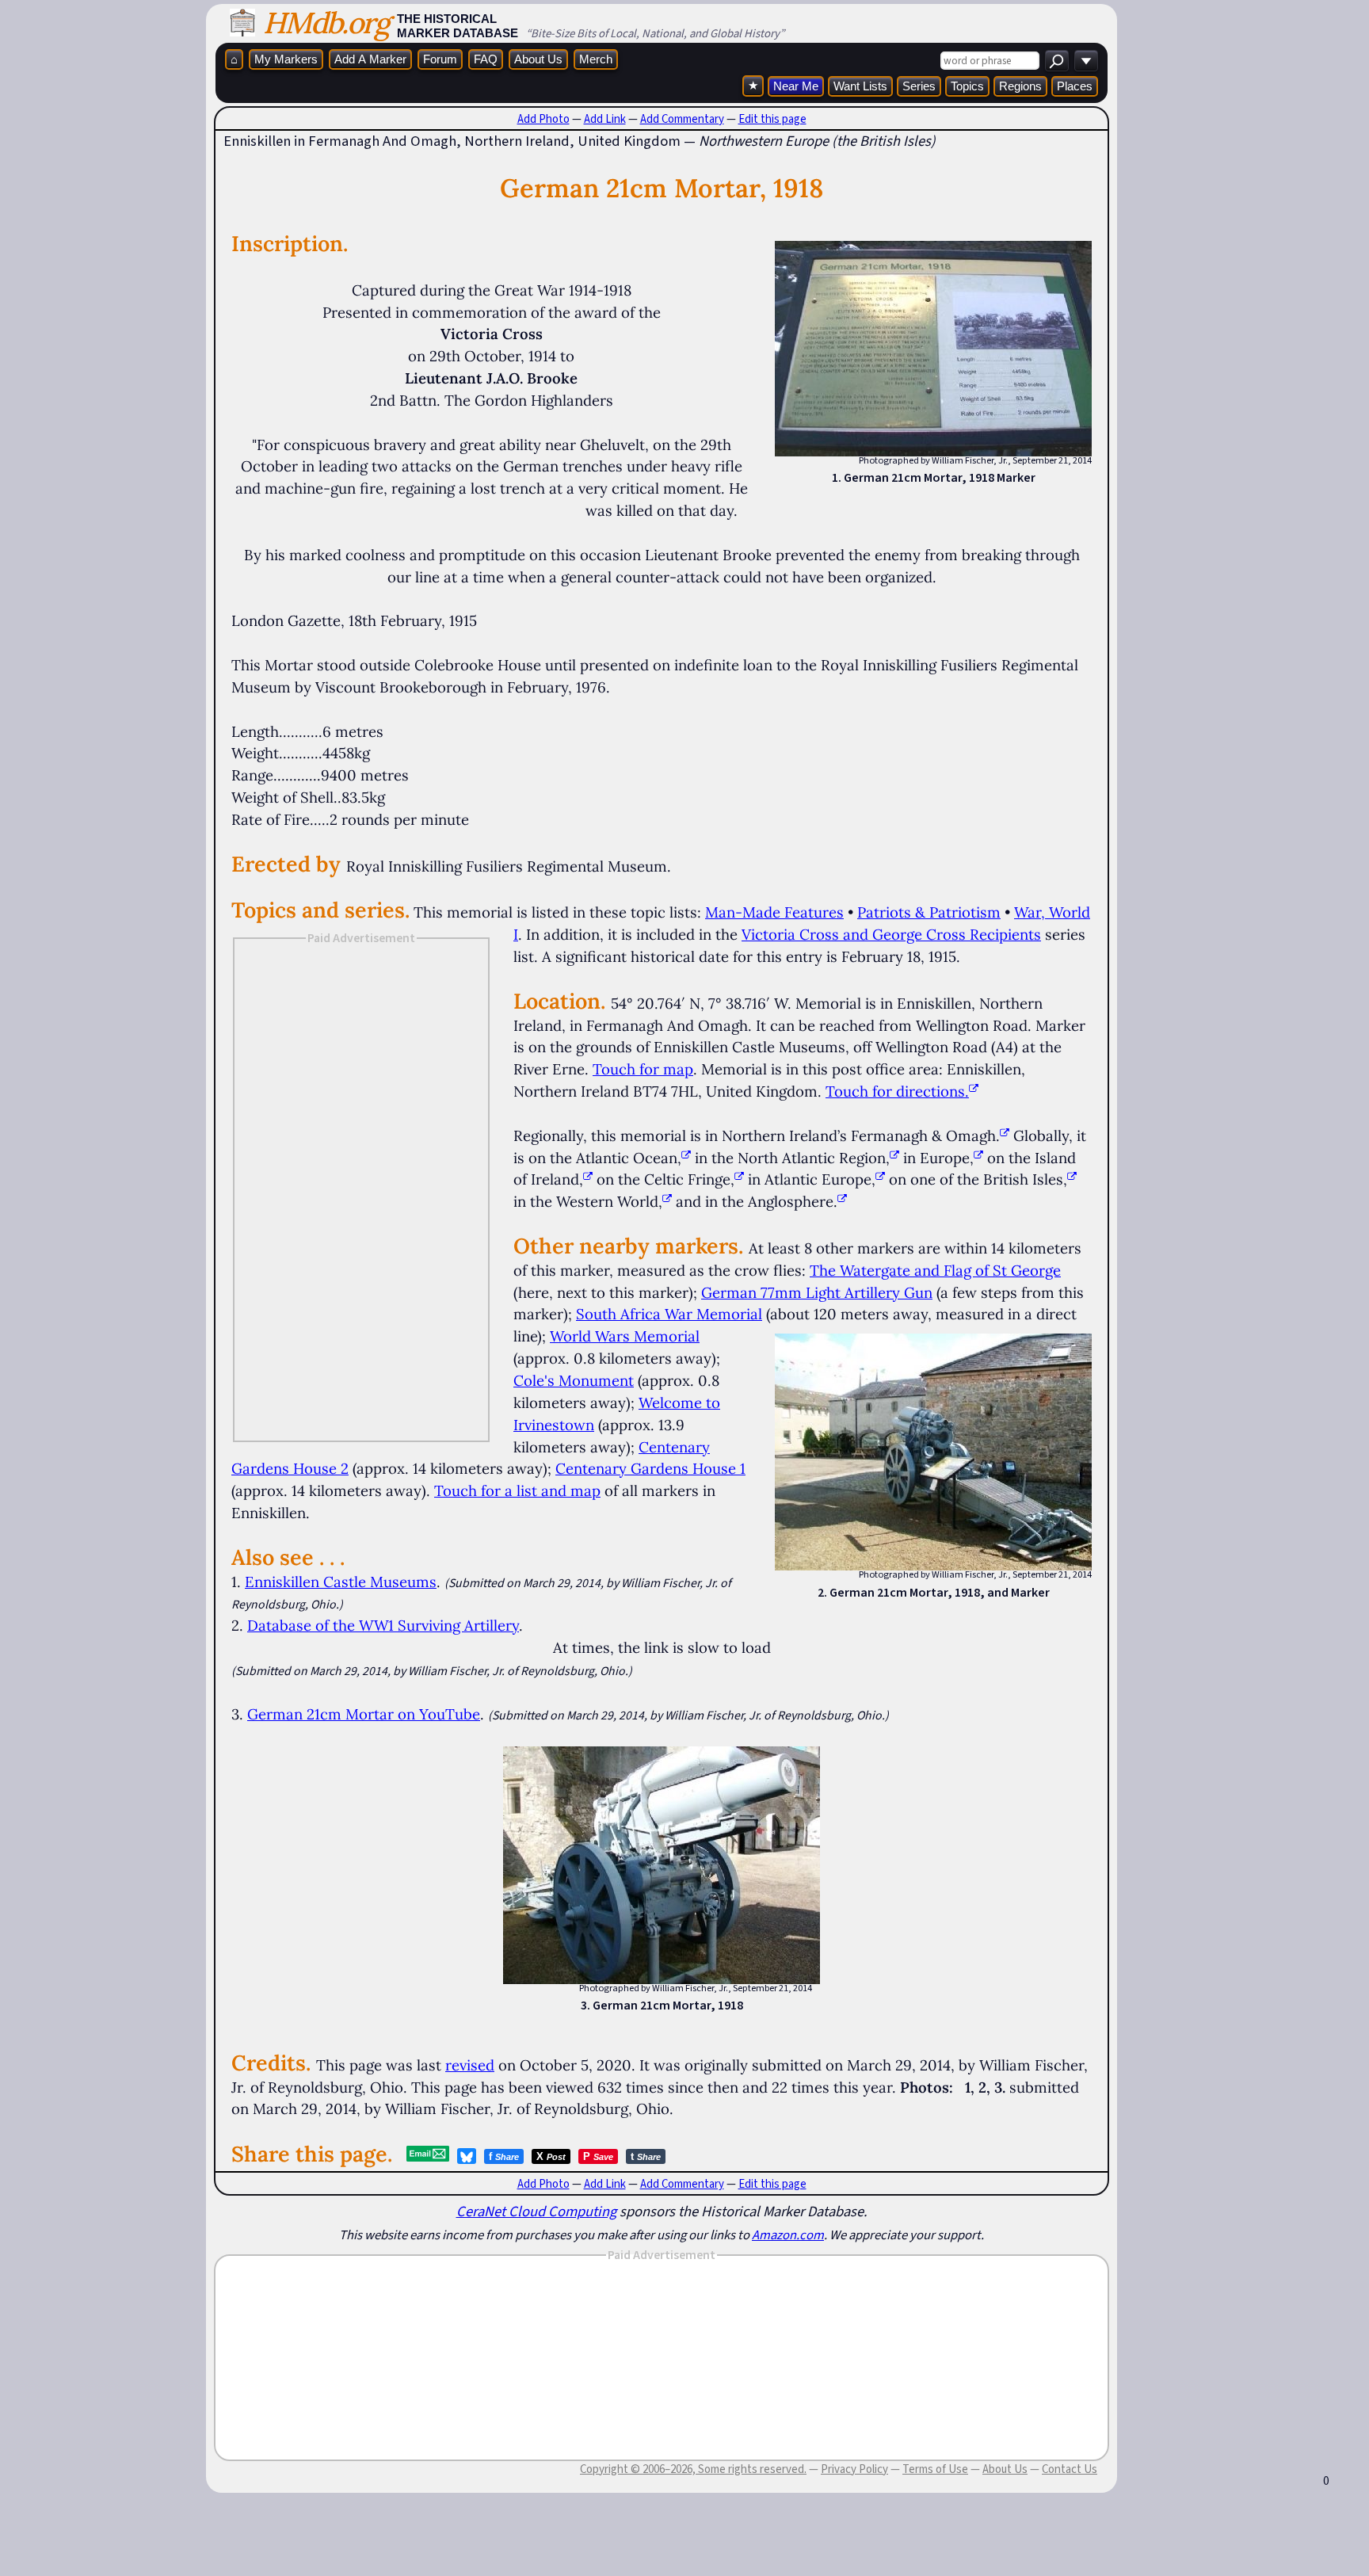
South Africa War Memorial (669, 1314)
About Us (538, 59)
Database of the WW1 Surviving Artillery (383, 1625)
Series (919, 86)
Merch (596, 59)
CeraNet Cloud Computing (536, 2211)
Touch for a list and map (517, 1490)
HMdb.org (326, 23)
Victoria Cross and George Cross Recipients (891, 934)
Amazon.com (788, 2234)
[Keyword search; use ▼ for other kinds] (1057, 61)
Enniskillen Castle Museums (341, 1582)
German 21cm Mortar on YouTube (364, 1714)
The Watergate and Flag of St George (935, 1270)
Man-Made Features (774, 912)
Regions (1020, 86)
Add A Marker (370, 59)
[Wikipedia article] (1005, 1135)
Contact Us (1070, 2469)
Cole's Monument (574, 1380)
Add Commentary (682, 119)
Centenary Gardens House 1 (650, 1468)
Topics (967, 86)
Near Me (796, 86)
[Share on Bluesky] (467, 2156)
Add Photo (543, 119)
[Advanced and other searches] (1086, 61)
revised (470, 2065)
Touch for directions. (897, 1091)
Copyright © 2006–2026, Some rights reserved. (693, 2469)
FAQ (486, 59)
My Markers (286, 59)
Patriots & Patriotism (929, 912)
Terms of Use (935, 2469)
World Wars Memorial (625, 1336)
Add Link (605, 119)
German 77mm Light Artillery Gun (817, 1292)
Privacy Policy (854, 2469)
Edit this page (772, 119)
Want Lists (860, 86)
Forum (440, 59)
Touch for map (643, 1069)
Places (1075, 86)
